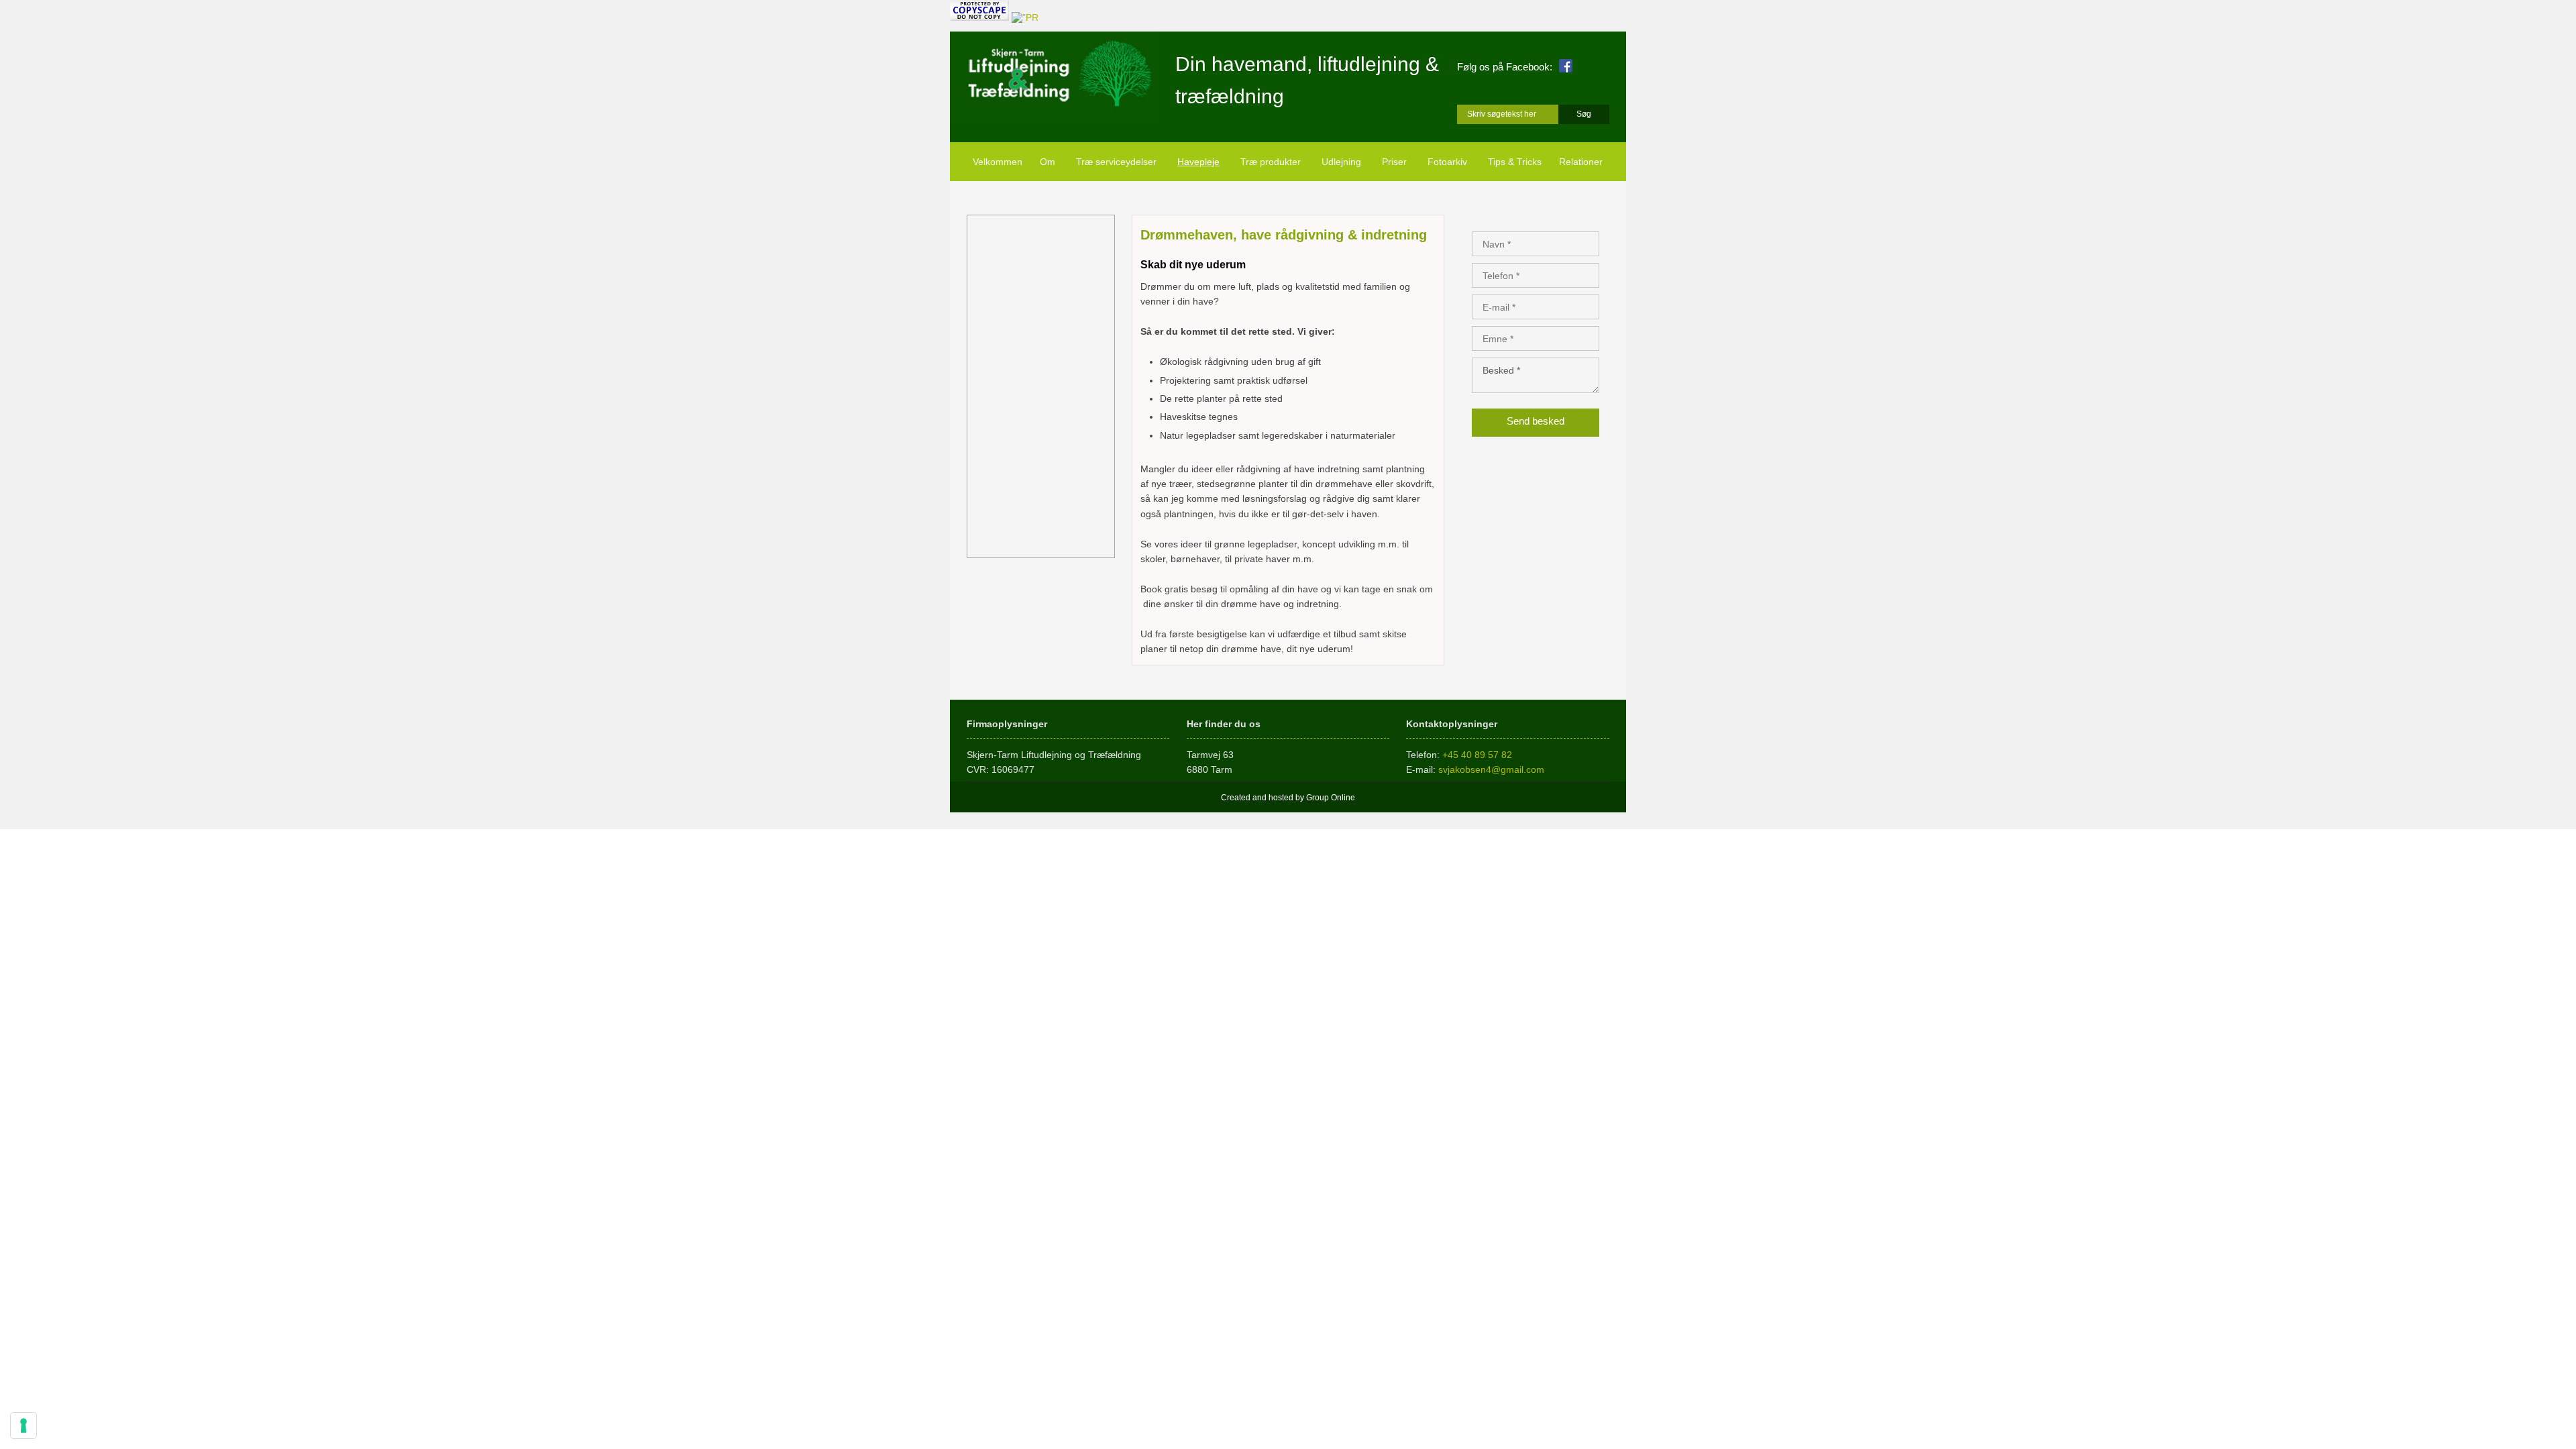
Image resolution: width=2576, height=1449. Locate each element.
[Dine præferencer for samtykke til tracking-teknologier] (23, 1426)
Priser (1394, 162)
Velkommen (998, 162)
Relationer (1581, 162)
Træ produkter (1271, 162)
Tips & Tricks (1515, 162)
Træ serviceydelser (1116, 162)
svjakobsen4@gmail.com (1491, 769)
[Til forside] (1054, 76)
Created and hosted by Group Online (1288, 798)
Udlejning (1341, 162)
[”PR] (1025, 17)
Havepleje (1198, 162)
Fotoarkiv (1447, 162)
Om (1048, 162)
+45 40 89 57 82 (1477, 755)
